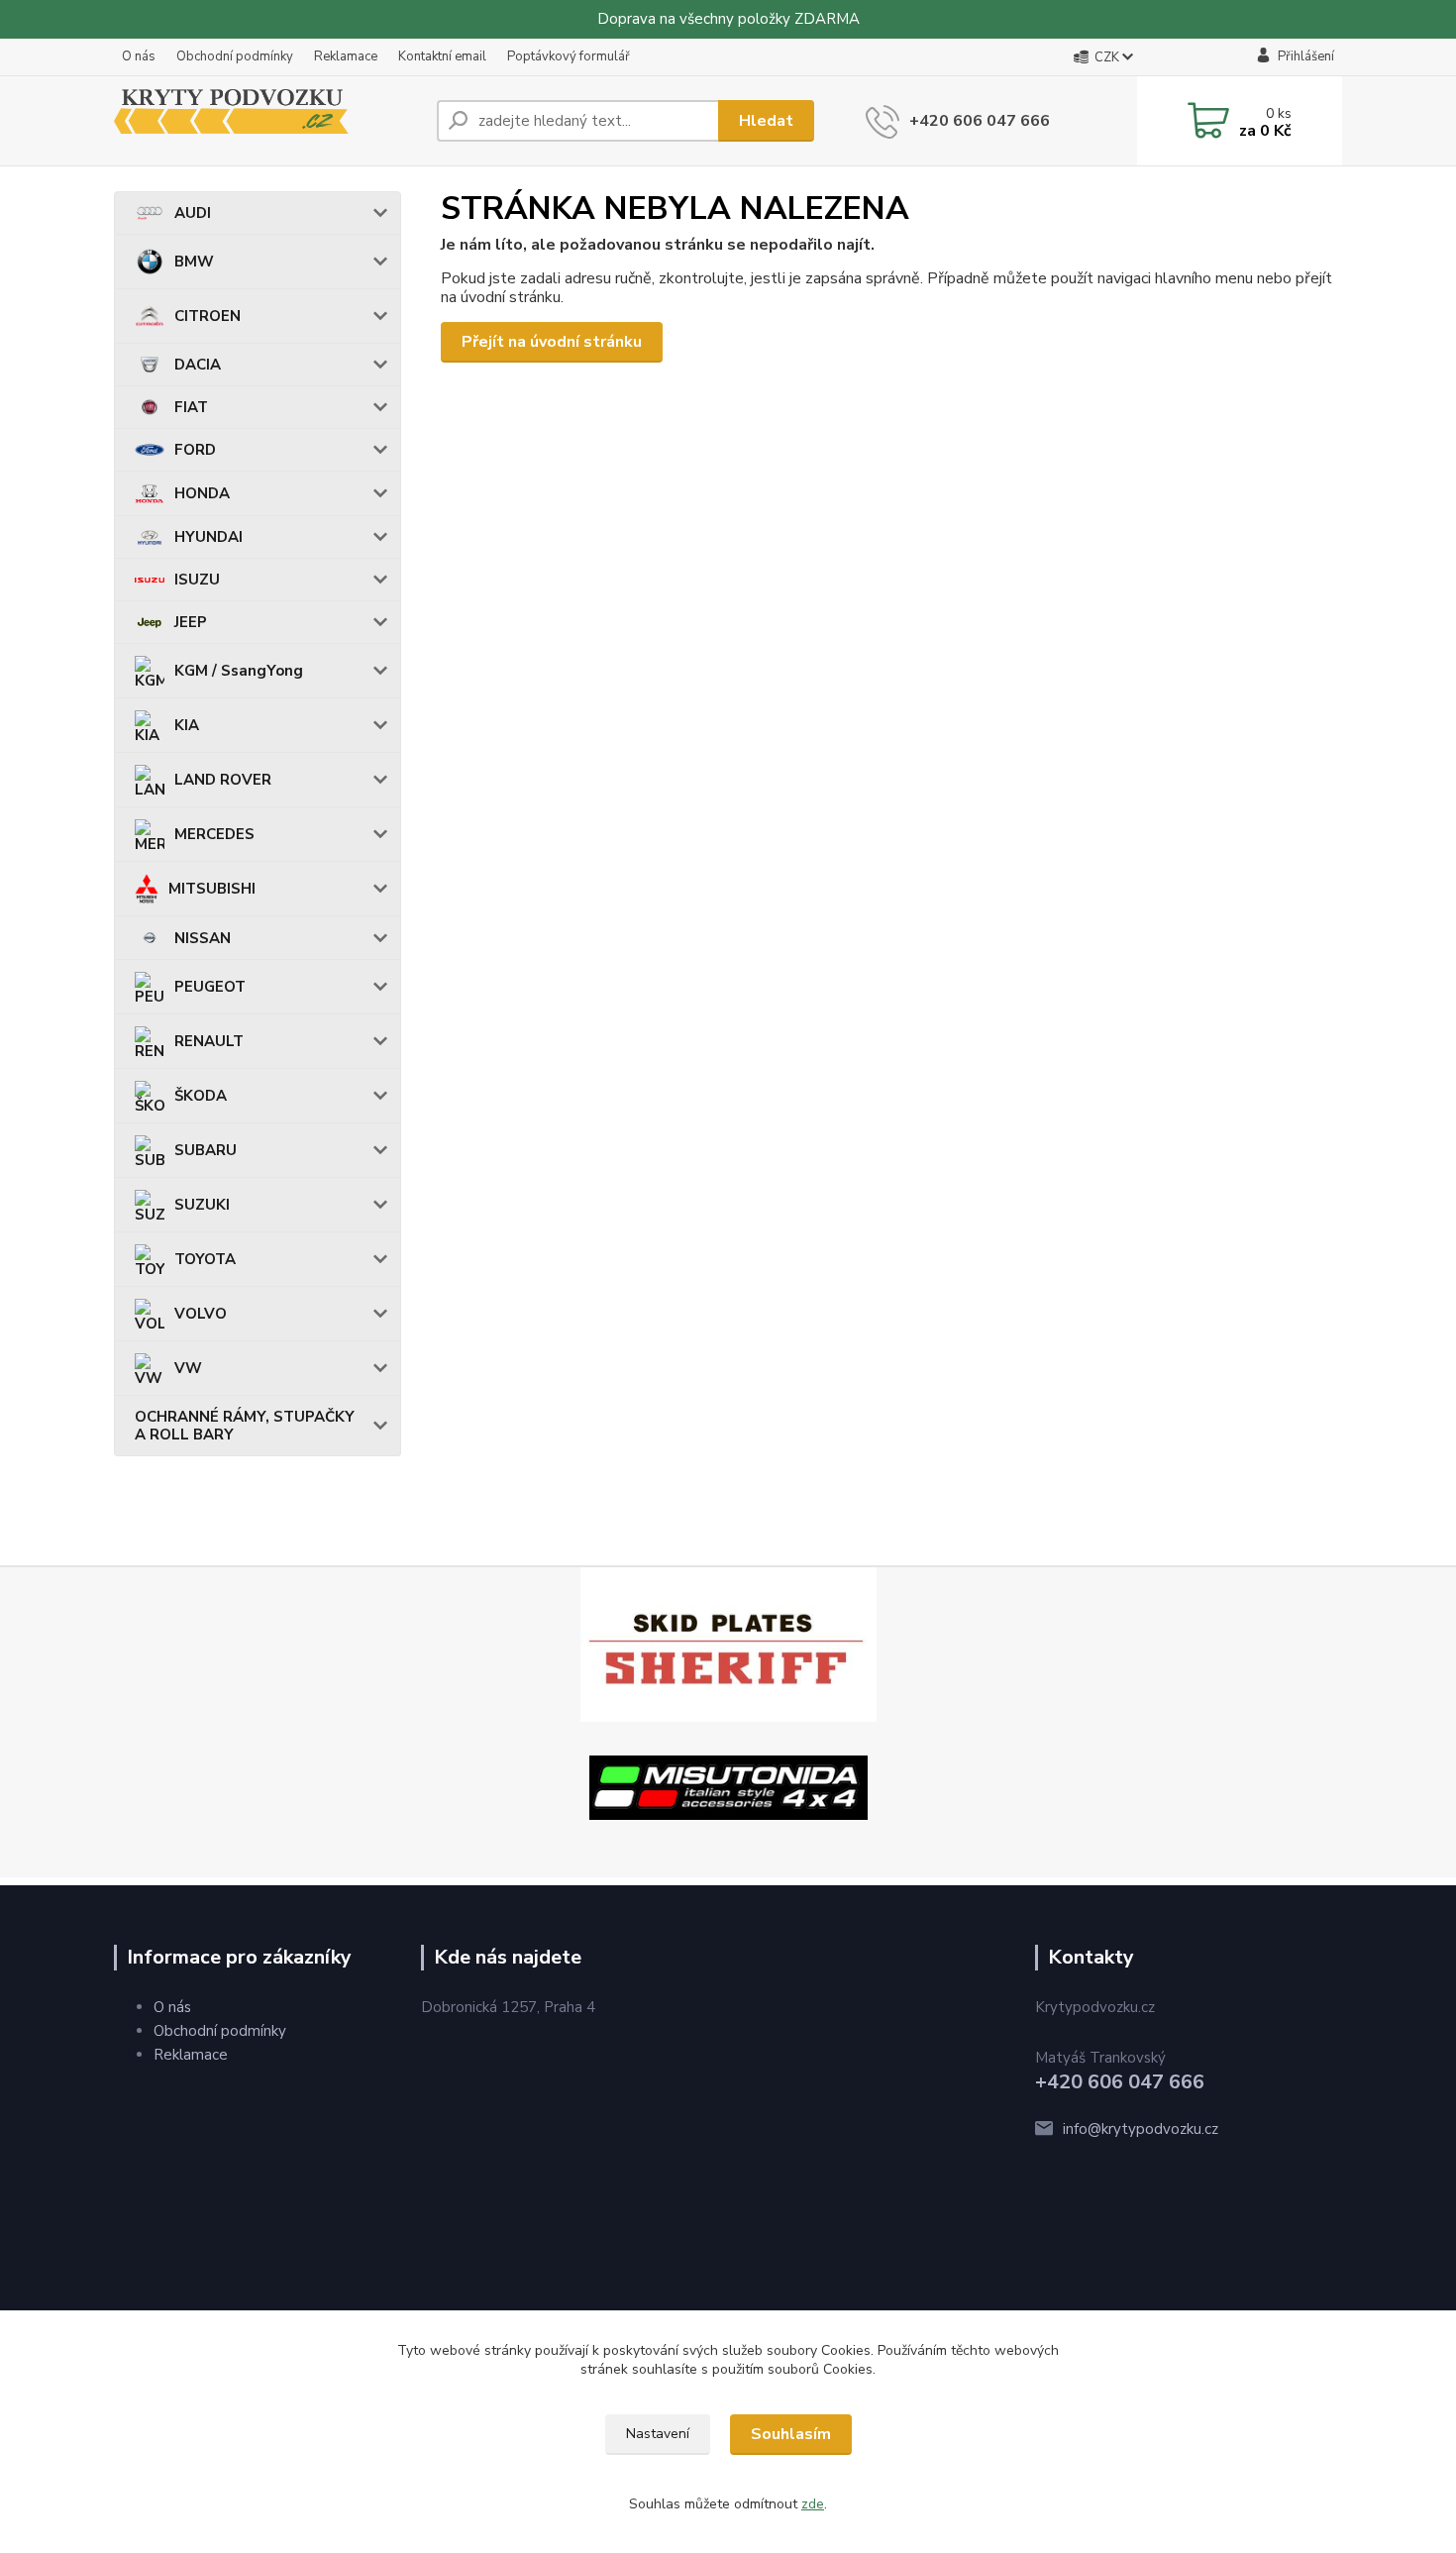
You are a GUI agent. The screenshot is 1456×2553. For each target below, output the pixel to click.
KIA (187, 725)
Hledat (766, 121)
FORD (195, 450)
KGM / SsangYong (239, 671)
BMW (194, 262)
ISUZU (197, 580)
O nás (139, 56)
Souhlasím (791, 2434)
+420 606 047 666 (980, 121)
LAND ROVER (223, 780)
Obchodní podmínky (235, 56)
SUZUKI (202, 1205)
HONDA (202, 493)
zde (813, 2504)
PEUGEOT (210, 987)
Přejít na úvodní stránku (552, 342)
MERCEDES (214, 834)
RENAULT (209, 1041)
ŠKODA (201, 1096)
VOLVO (201, 1314)
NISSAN (203, 938)
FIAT (191, 407)
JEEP (191, 622)
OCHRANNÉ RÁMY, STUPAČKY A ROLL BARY (245, 1426)
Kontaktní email (442, 56)
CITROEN (208, 316)
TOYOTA (205, 1259)
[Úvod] (267, 121)
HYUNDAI (208, 537)
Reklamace (346, 56)
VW (188, 1368)
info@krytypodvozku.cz (1141, 2129)
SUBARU (206, 1150)
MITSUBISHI (212, 889)
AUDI (193, 213)
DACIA (198, 365)
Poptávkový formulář (569, 56)
